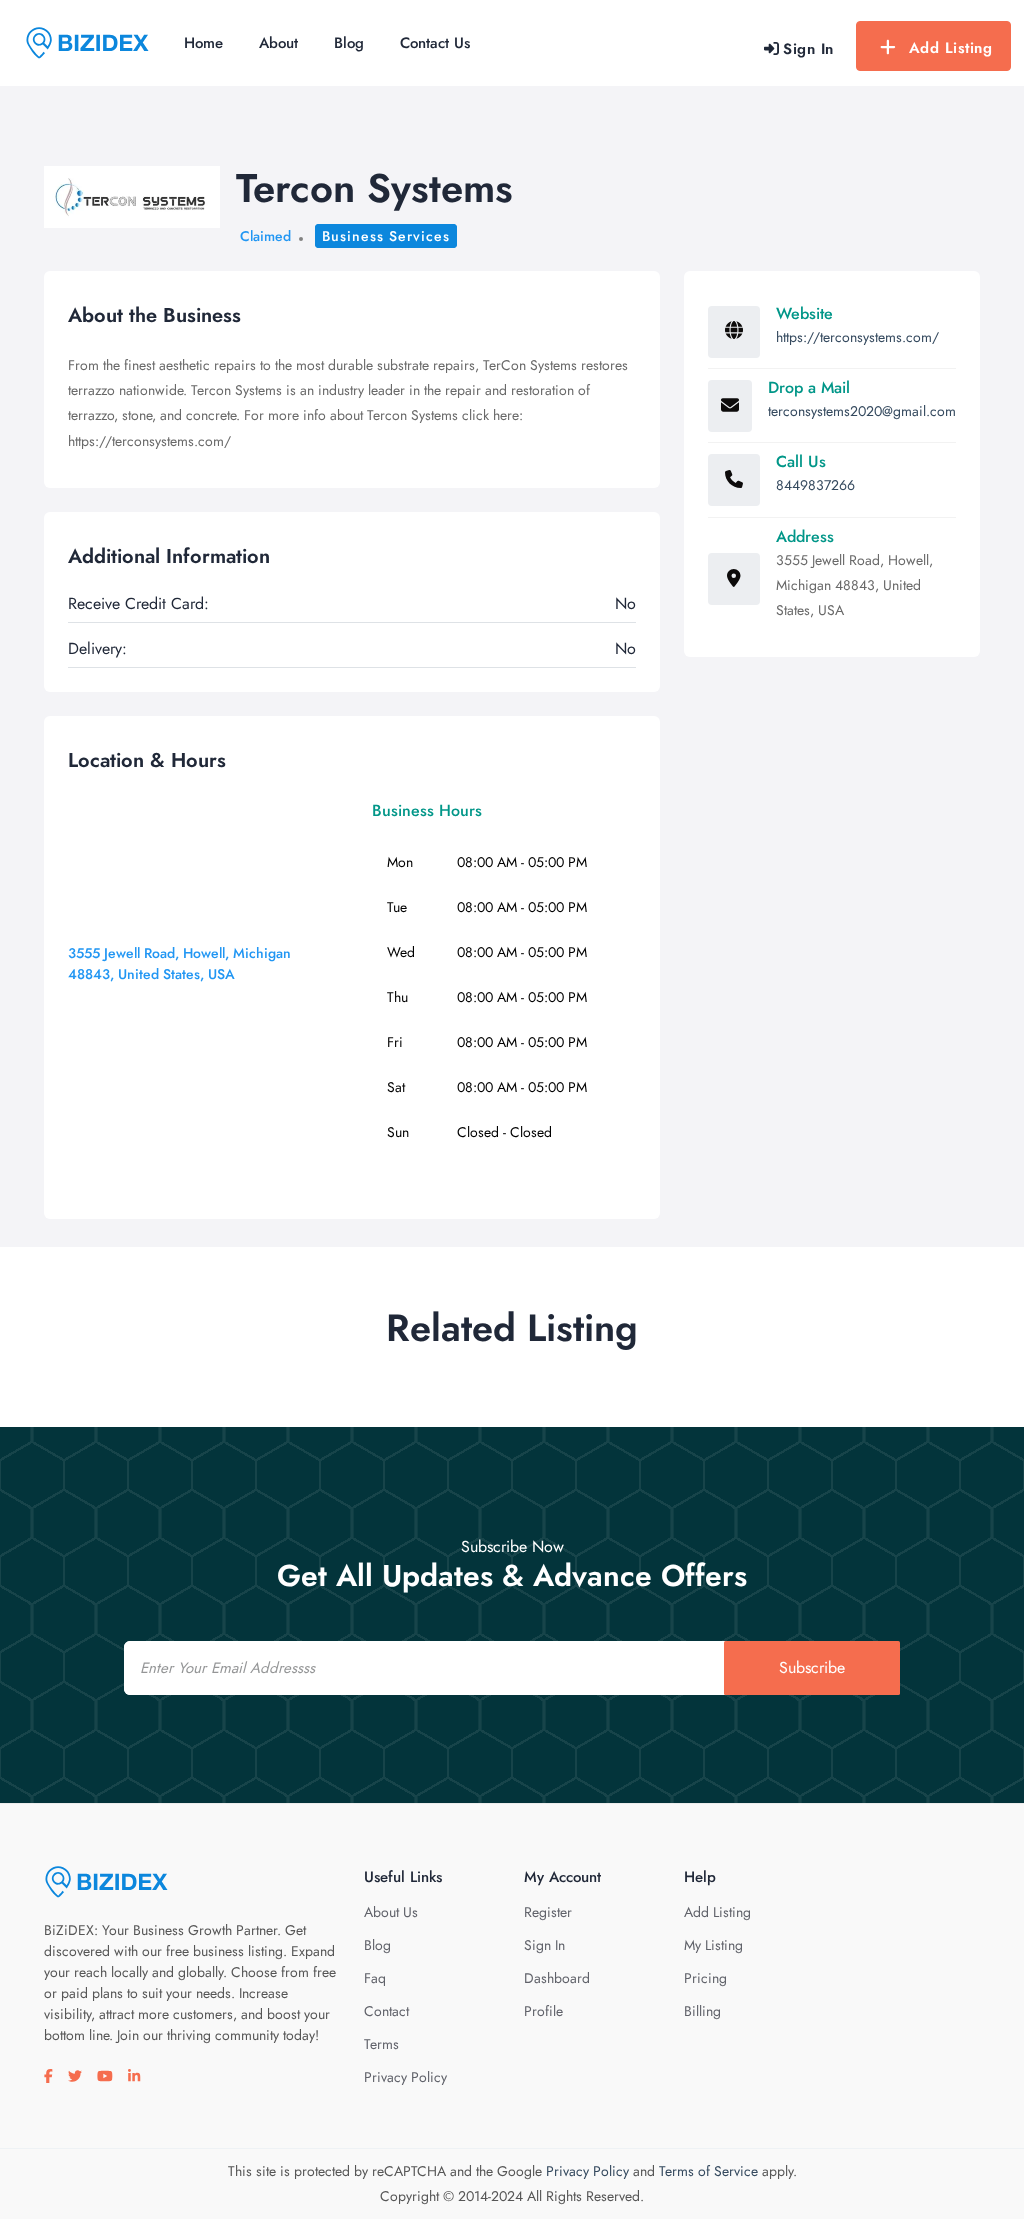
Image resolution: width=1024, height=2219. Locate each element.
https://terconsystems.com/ (857, 337)
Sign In (544, 1945)
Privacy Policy (405, 2077)
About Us (391, 1912)
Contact (386, 2011)
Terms (381, 2044)
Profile (543, 2011)
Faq (375, 1978)
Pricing (705, 1978)
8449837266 (815, 485)
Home (203, 43)
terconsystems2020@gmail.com (862, 411)
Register (548, 1912)
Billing (702, 2011)
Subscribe (812, 1667)
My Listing (713, 1945)
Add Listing (951, 48)
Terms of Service (708, 2171)
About (278, 43)
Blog (349, 43)
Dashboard (557, 1978)
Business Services (386, 236)
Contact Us (435, 43)
